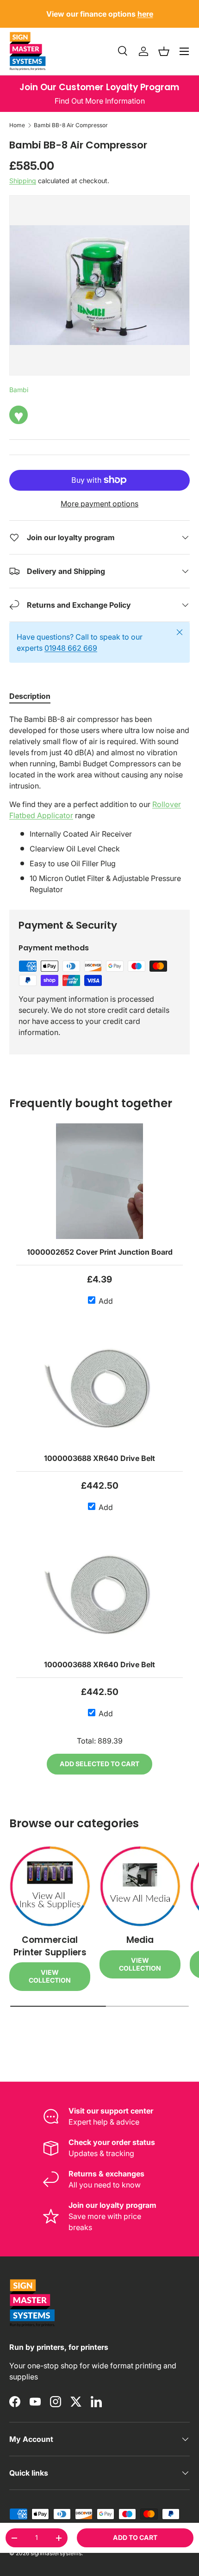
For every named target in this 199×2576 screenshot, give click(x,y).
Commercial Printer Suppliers (50, 1946)
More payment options (99, 504)
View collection (50, 1976)
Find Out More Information (100, 101)
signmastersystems (56, 2553)
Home (17, 125)
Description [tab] (30, 696)
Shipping (23, 181)
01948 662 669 (71, 648)
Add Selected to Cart (99, 1764)
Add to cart (135, 2537)
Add (105, 1301)
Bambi (19, 390)
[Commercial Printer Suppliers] (50, 1886)
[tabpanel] (99, 804)
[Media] (140, 1886)
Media (140, 1940)
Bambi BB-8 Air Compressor (71, 125)
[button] (164, 51)
